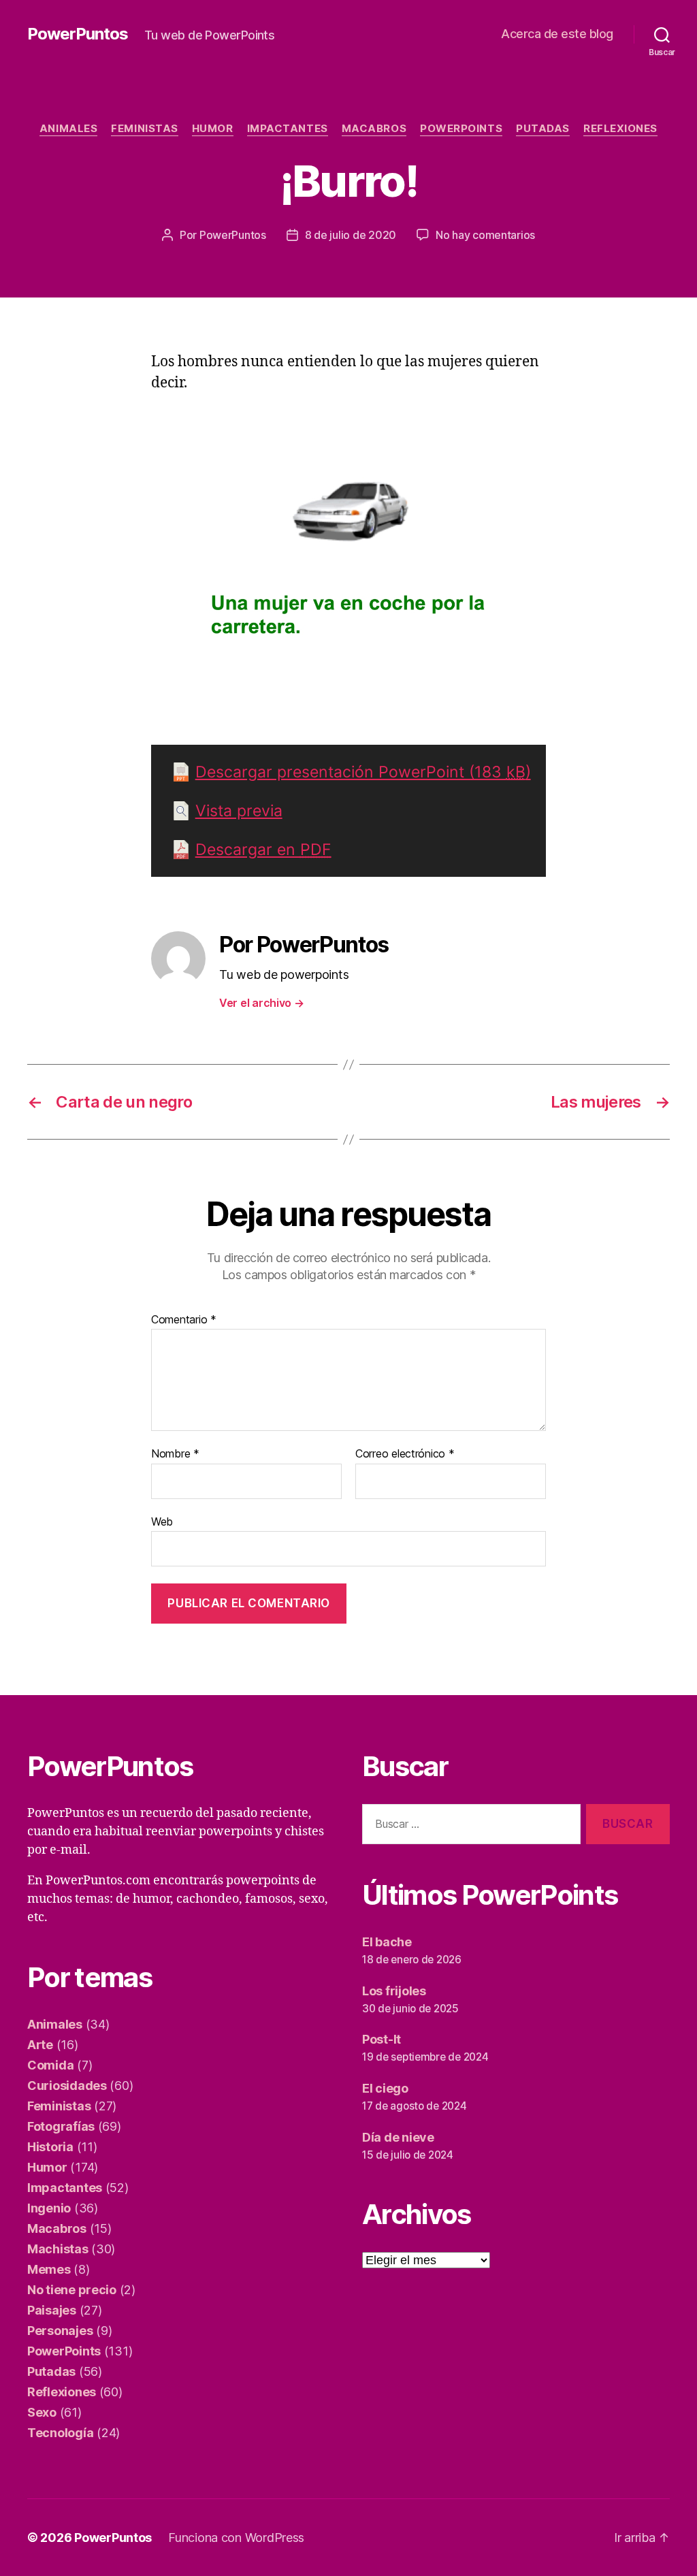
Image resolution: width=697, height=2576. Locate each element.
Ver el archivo (262, 1003)
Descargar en (263, 850)
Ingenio (49, 2208)
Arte (40, 2045)
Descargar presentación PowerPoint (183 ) (363, 772)
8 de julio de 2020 (351, 235)
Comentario (184, 1320)
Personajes (60, 2331)
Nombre (175, 1454)
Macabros (374, 129)
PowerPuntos (78, 34)
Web (162, 1521)
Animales (68, 129)
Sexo (42, 2412)
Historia (50, 2147)
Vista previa (239, 811)
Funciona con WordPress (236, 2538)
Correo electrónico (405, 1454)
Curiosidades (67, 2086)
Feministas (145, 129)
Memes (49, 2269)
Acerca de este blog (557, 34)
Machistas (58, 2249)
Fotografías (61, 2126)
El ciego (385, 2088)
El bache (387, 1942)
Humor (213, 129)
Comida (50, 2065)
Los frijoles (394, 1991)
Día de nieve (398, 2137)
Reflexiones (620, 129)
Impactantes (288, 129)
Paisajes (52, 2310)
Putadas (543, 129)
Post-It (382, 2039)
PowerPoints (461, 129)
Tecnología (60, 2433)
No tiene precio (72, 2290)
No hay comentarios (485, 235)
